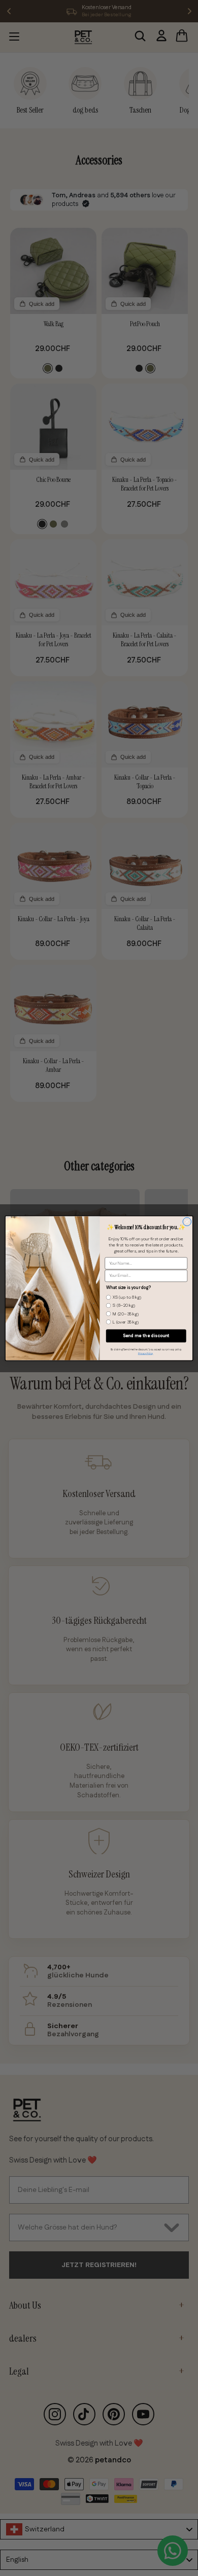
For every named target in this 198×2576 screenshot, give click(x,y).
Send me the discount (146, 1336)
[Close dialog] (187, 1221)
